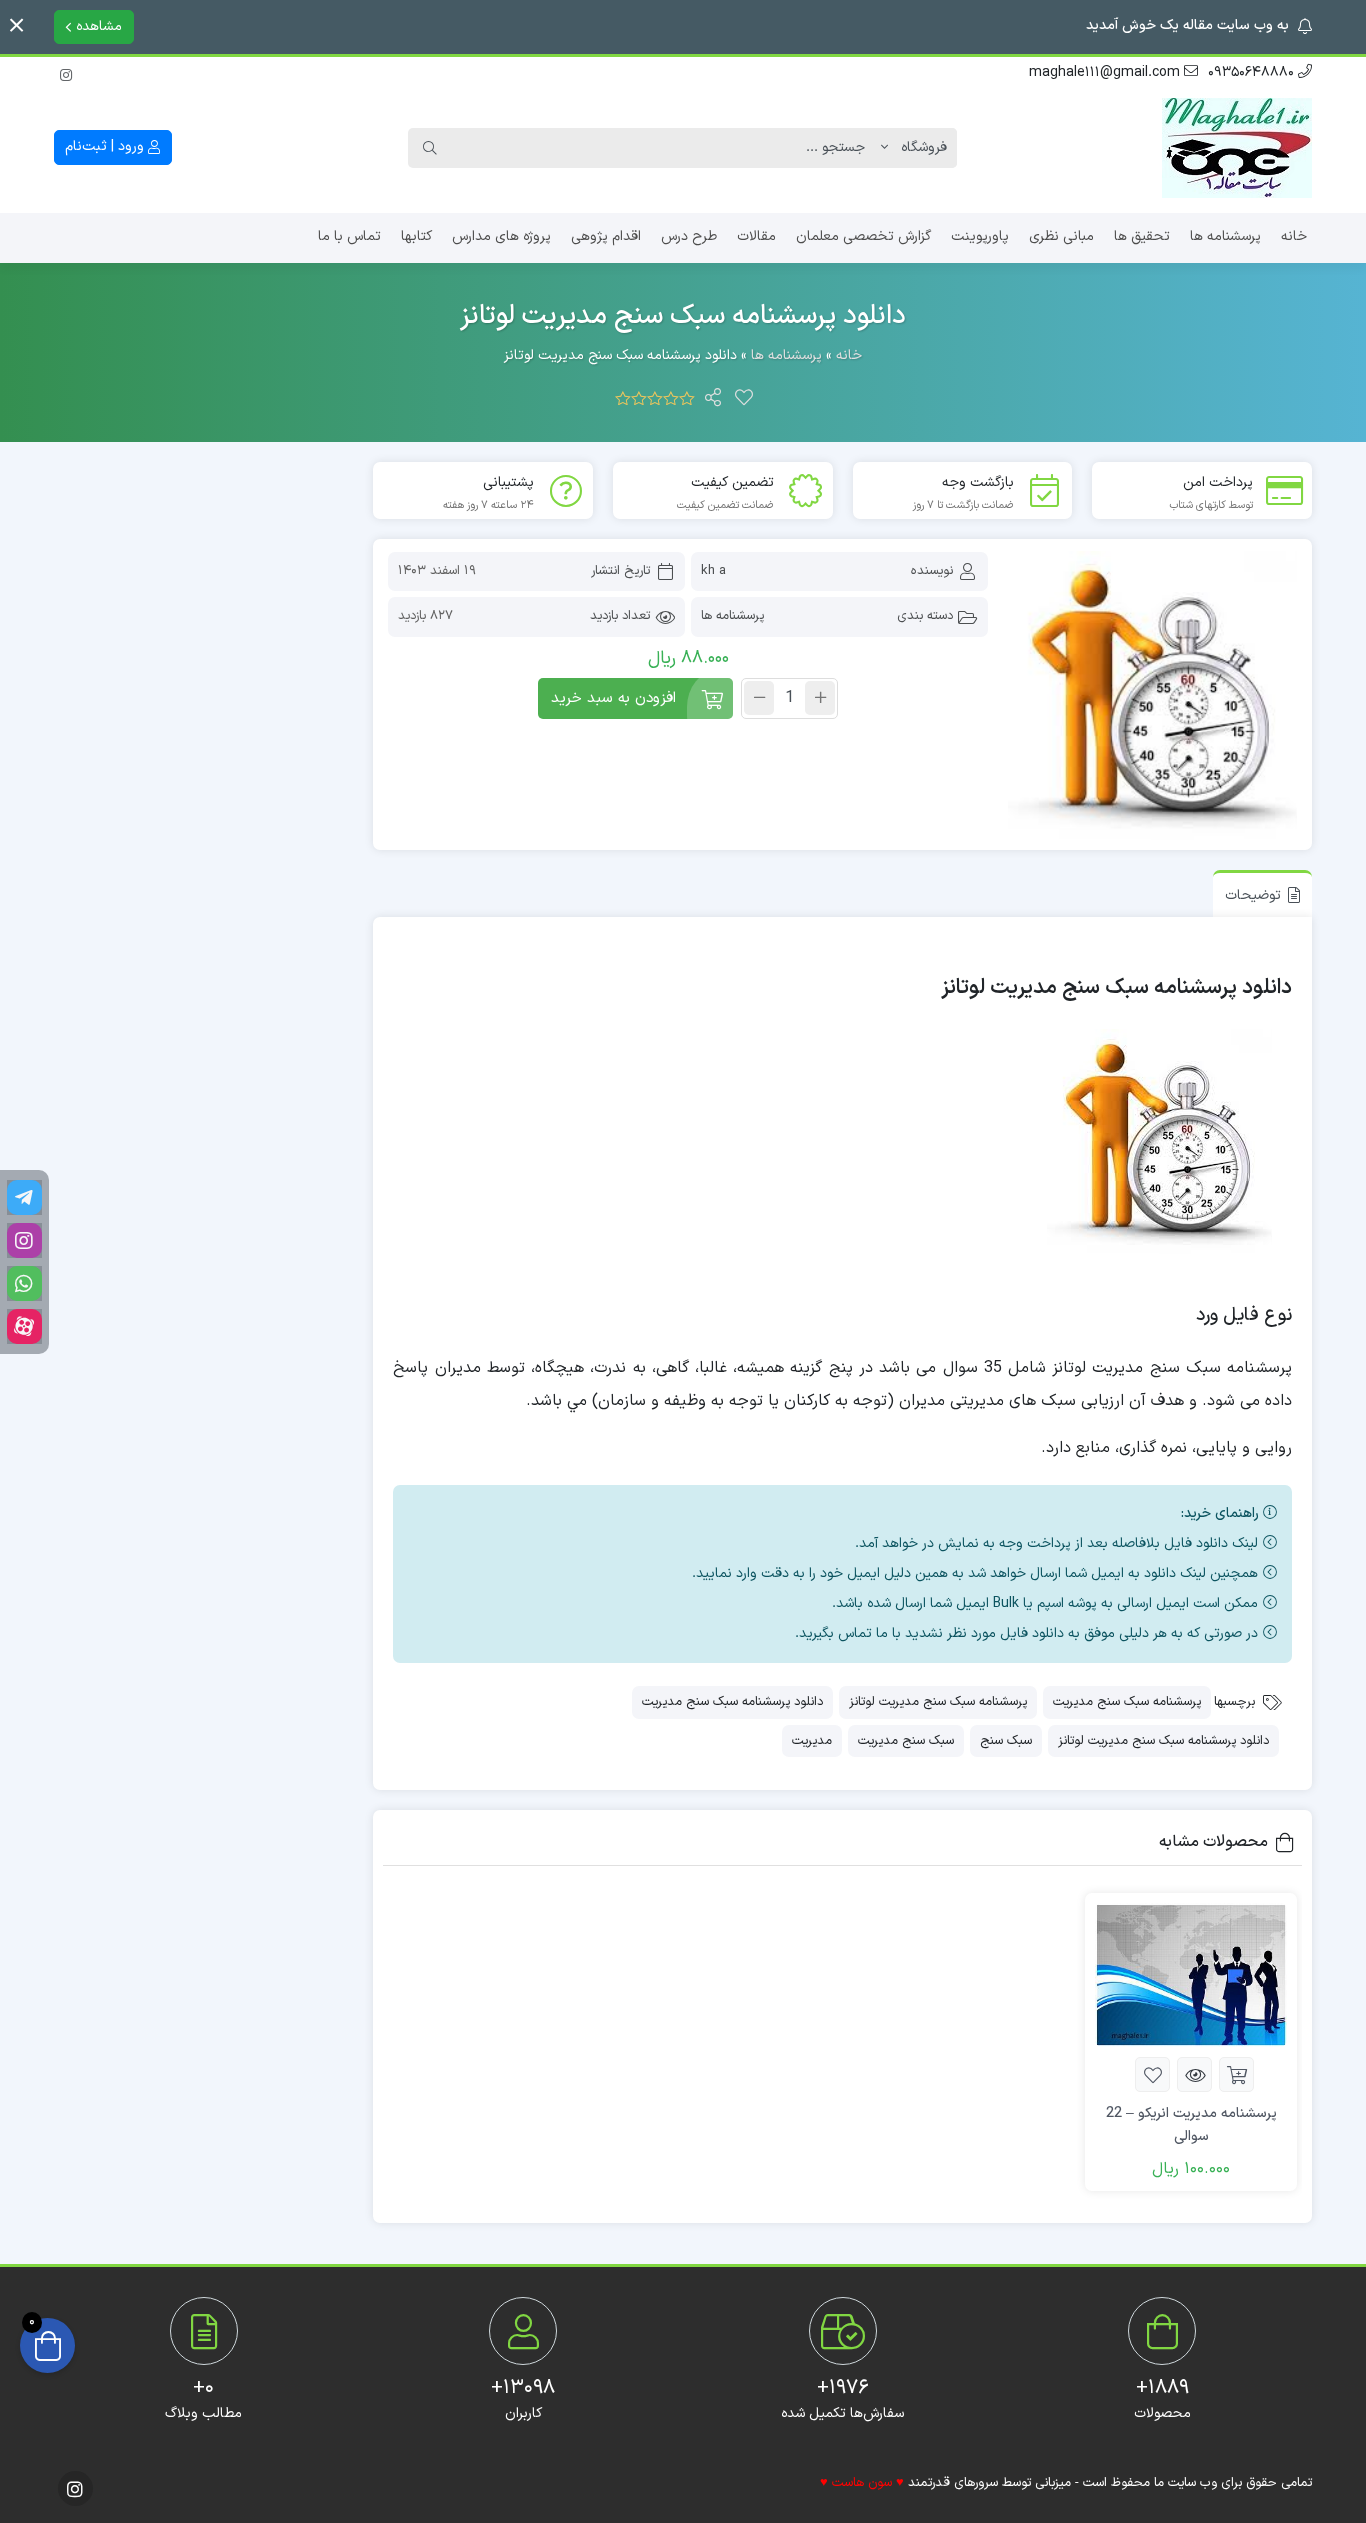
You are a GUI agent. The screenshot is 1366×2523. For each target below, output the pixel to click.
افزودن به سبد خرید (613, 698)
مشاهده (97, 26)
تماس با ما (349, 236)
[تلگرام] (24, 1197)
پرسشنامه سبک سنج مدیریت (1127, 1702)
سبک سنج (1006, 1741)
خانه (1294, 236)
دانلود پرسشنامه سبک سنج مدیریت (732, 1702)
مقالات (756, 236)
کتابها (416, 236)
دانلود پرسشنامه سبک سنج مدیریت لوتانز (1163, 1741)
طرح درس (689, 236)
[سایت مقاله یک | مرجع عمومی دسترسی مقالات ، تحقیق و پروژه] (1237, 148)
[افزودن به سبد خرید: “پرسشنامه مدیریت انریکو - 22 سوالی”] (1236, 2074)
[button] (16, 25)
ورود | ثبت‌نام (106, 146)
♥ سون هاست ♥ (862, 2483)
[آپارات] (24, 1326)
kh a (713, 571)
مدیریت (812, 1741)
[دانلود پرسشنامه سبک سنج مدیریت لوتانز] (1153, 696)
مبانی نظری (1061, 236)
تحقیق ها (1142, 236)
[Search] (430, 148)
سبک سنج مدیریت (906, 1741)
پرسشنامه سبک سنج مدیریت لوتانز (938, 1702)
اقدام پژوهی (606, 236)
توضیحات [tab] (1253, 895)
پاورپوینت (980, 236)
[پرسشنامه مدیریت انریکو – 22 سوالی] (1191, 1975)
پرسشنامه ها (1225, 236)
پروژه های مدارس (501, 236)
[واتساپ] (24, 1283)
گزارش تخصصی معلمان (863, 236)
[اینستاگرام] (66, 72)
